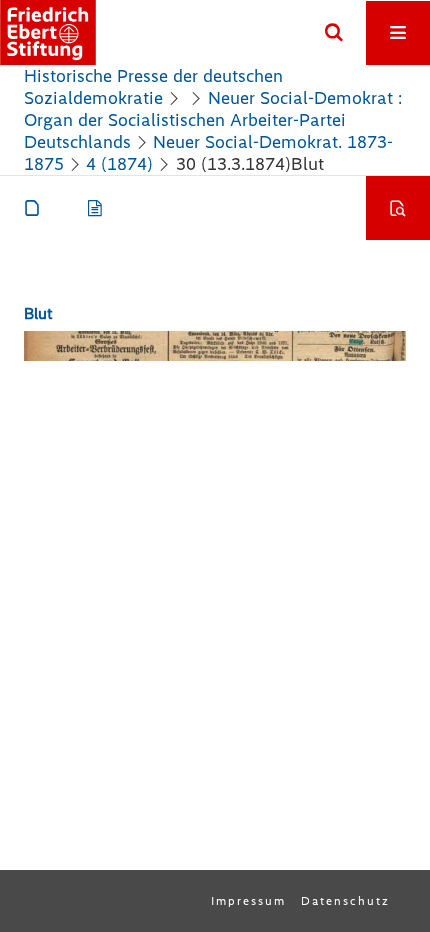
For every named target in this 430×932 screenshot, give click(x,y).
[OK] (334, 33)
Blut (38, 313)
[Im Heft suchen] (398, 208)
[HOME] (48, 32)
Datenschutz (345, 901)
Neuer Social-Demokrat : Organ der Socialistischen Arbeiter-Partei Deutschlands (213, 120)
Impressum (248, 901)
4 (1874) (119, 164)
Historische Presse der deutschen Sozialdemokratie (153, 87)
